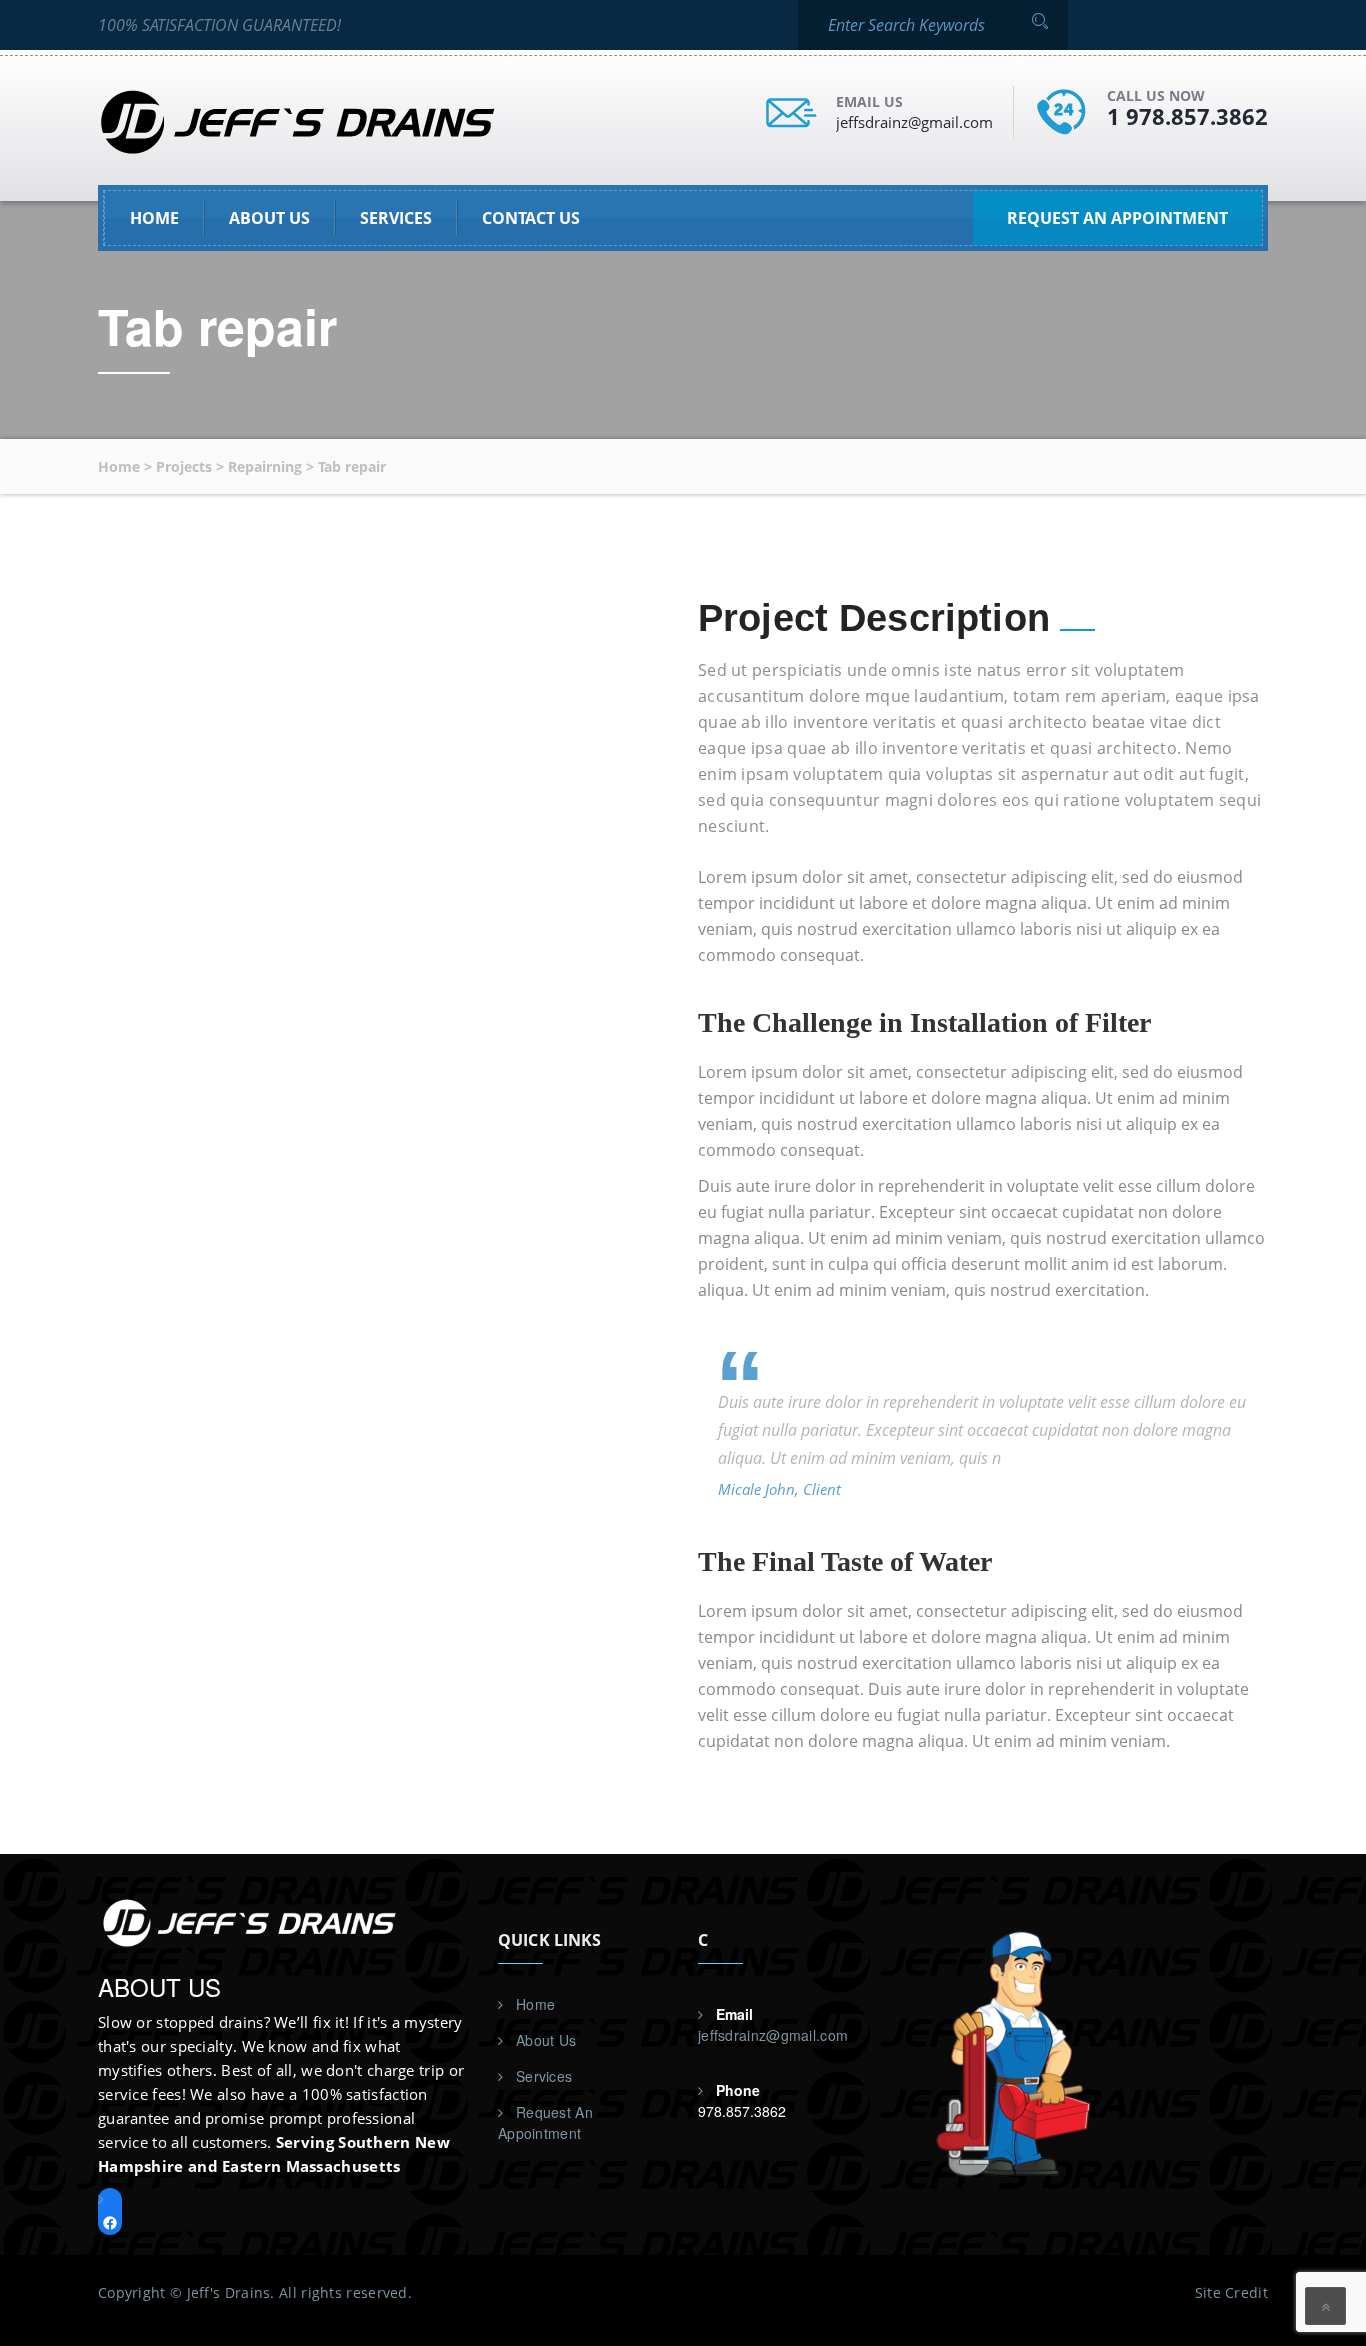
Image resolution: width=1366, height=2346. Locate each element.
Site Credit (1231, 2292)
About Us (269, 218)
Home (154, 218)
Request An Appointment (545, 2122)
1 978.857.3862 (1187, 116)
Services (396, 218)
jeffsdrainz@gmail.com (914, 122)
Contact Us (531, 218)
